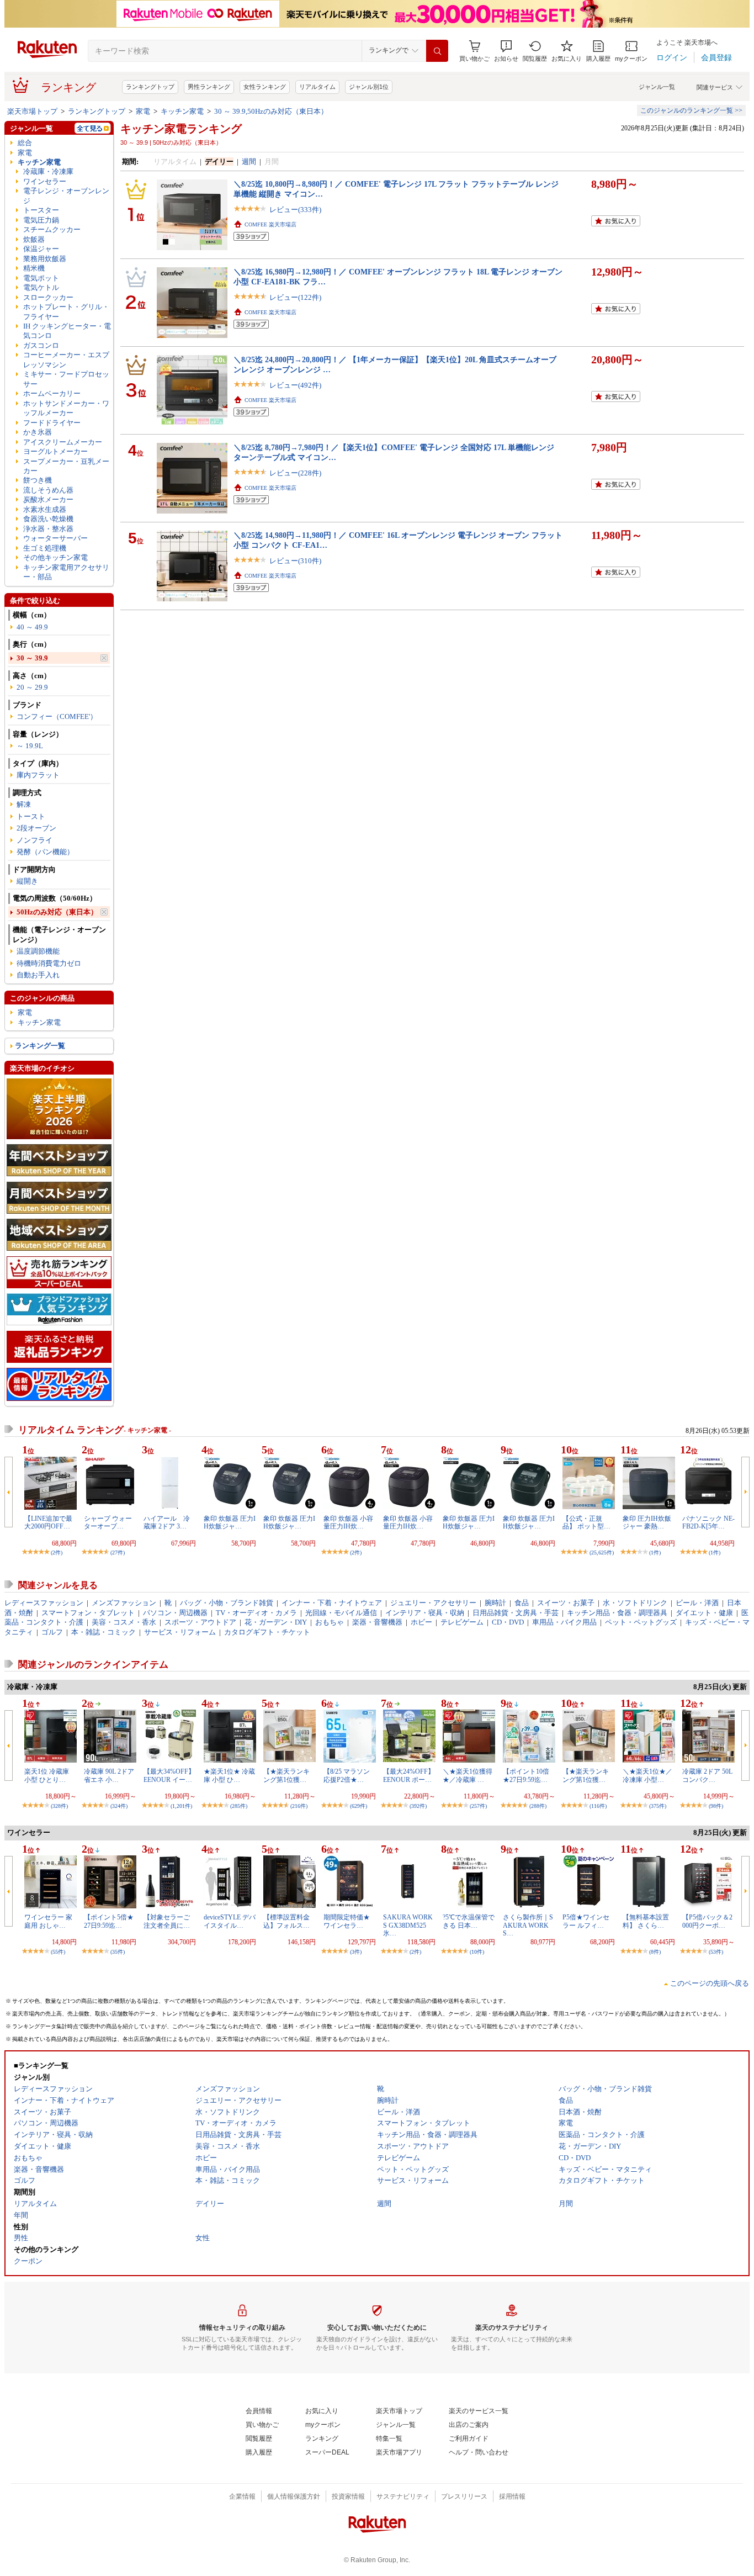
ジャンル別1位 (369, 87)
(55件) (58, 1952)
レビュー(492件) (295, 385)
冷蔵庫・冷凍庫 (48, 171)
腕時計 (495, 1603)
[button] (506, 51)
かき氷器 (38, 432)
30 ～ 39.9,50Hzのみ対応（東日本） (271, 111)
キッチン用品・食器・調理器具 (617, 1613)
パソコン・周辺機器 (175, 1613)
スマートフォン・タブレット (88, 1613)
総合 (25, 143)
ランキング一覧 (40, 1046)
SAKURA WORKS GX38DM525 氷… (408, 1925)
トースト (31, 816)
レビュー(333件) (295, 210)
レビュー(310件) (295, 561)
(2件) (57, 1553)
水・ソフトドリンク (635, 1603)
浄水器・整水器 (48, 529)
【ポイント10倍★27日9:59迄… (526, 1775)
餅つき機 (38, 480)
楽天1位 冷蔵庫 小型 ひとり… (47, 1775)
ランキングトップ (150, 87)
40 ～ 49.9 (32, 627)
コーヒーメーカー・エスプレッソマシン (66, 359)
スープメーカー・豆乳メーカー (66, 466)
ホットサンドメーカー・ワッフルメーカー (66, 408)
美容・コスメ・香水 (124, 1622)
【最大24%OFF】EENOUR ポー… (409, 1775)
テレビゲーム (462, 1622)
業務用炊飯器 (45, 259)
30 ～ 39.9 (32, 658)
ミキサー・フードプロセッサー (66, 379)
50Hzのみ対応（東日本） (57, 912)
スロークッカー (48, 297)
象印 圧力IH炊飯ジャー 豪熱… (647, 1522)
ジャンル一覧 (657, 87)
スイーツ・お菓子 (566, 1603)
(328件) (59, 1806)
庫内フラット (38, 775)
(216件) (299, 1806)
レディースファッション (44, 1603)
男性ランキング (209, 87)
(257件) (478, 1806)
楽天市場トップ (32, 111)
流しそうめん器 (48, 490)
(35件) (118, 1952)
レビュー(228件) (295, 473)
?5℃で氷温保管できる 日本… (469, 1921)
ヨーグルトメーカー (55, 451)
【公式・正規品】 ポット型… (586, 1522)
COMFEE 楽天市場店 (270, 224)
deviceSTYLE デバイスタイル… (230, 1921)
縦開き (27, 881)
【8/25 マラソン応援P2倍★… (347, 1775)
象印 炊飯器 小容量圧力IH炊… (348, 1522)
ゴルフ (52, 1632)
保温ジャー (41, 249)
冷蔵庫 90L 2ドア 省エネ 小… (109, 1775)
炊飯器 (34, 239)
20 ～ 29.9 (32, 687)
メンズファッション (124, 1603)
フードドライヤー (52, 423)
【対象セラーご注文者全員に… (167, 1921)
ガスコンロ (41, 345)
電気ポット (41, 278)
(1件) (655, 1553)
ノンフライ (34, 840)
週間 (249, 162)
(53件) (716, 1952)
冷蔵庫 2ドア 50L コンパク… (707, 1775)
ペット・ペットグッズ (641, 1622)
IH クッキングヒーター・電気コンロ (67, 331)
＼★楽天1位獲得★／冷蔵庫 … (468, 1775)
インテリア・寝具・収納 (425, 1613)
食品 (522, 1603)
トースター (41, 210)
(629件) (359, 1806)
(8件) (655, 1952)
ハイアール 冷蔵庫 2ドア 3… (167, 1522)
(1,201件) (181, 1806)
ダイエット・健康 (704, 1613)
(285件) (239, 1806)
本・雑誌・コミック (103, 1632)
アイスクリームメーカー (63, 442)
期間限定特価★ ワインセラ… (347, 1921)
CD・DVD (508, 1622)
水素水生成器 (45, 509)
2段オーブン (36, 828)
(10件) (477, 1952)
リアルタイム (317, 87)
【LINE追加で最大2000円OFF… (48, 1522)
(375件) (658, 1806)
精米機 (34, 268)
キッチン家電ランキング (181, 129)
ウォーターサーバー (55, 538)
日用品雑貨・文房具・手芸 (516, 1613)
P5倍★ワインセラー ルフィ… (586, 1921)
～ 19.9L (30, 746)
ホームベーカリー (52, 393)
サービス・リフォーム (180, 1632)
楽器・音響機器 (377, 1622)
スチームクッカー (52, 229)
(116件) (598, 1806)
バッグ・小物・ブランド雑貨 (227, 1603)
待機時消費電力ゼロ (49, 963)
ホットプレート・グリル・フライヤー (66, 311)
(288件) (538, 1806)
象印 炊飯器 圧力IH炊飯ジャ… (230, 1522)
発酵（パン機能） (45, 852)
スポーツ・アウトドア (200, 1622)
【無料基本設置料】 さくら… (646, 1921)
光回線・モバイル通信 (341, 1613)
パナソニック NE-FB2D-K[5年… (708, 1522)
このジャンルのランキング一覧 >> (691, 110)
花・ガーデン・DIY (276, 1622)
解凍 (24, 804)
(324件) (119, 1806)
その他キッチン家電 (55, 557)
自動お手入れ (38, 975)
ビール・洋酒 (697, 1603)
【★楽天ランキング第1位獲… (286, 1775)
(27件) (118, 1553)
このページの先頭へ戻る (710, 1983)
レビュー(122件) (295, 297)
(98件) (716, 1806)
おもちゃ (330, 1622)
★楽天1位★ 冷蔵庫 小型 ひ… (229, 1775)
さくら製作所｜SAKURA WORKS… (528, 1925)
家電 (143, 111)
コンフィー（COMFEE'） (57, 716)
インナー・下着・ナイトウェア (332, 1603)
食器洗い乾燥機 (48, 519)
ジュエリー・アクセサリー (433, 1603)
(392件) (418, 1806)
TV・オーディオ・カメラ (256, 1613)
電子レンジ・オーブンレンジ (66, 195)
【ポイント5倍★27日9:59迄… (109, 1921)
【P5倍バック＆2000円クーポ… (707, 1921)
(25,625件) (602, 1553)
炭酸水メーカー (48, 499)
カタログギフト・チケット (267, 1632)
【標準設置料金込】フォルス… (286, 1921)
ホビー (421, 1622)
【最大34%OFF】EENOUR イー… (169, 1775)
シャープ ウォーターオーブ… (108, 1522)
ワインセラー (45, 181)
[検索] (437, 51)
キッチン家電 (182, 111)
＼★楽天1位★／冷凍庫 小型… (647, 1775)
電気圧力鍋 (41, 220)
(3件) (356, 1952)
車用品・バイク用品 (564, 1622)
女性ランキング (265, 87)
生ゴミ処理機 (45, 548)
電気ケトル (41, 287)
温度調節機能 (38, 951)
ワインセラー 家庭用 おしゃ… (48, 1921)
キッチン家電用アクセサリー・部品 (66, 572)
